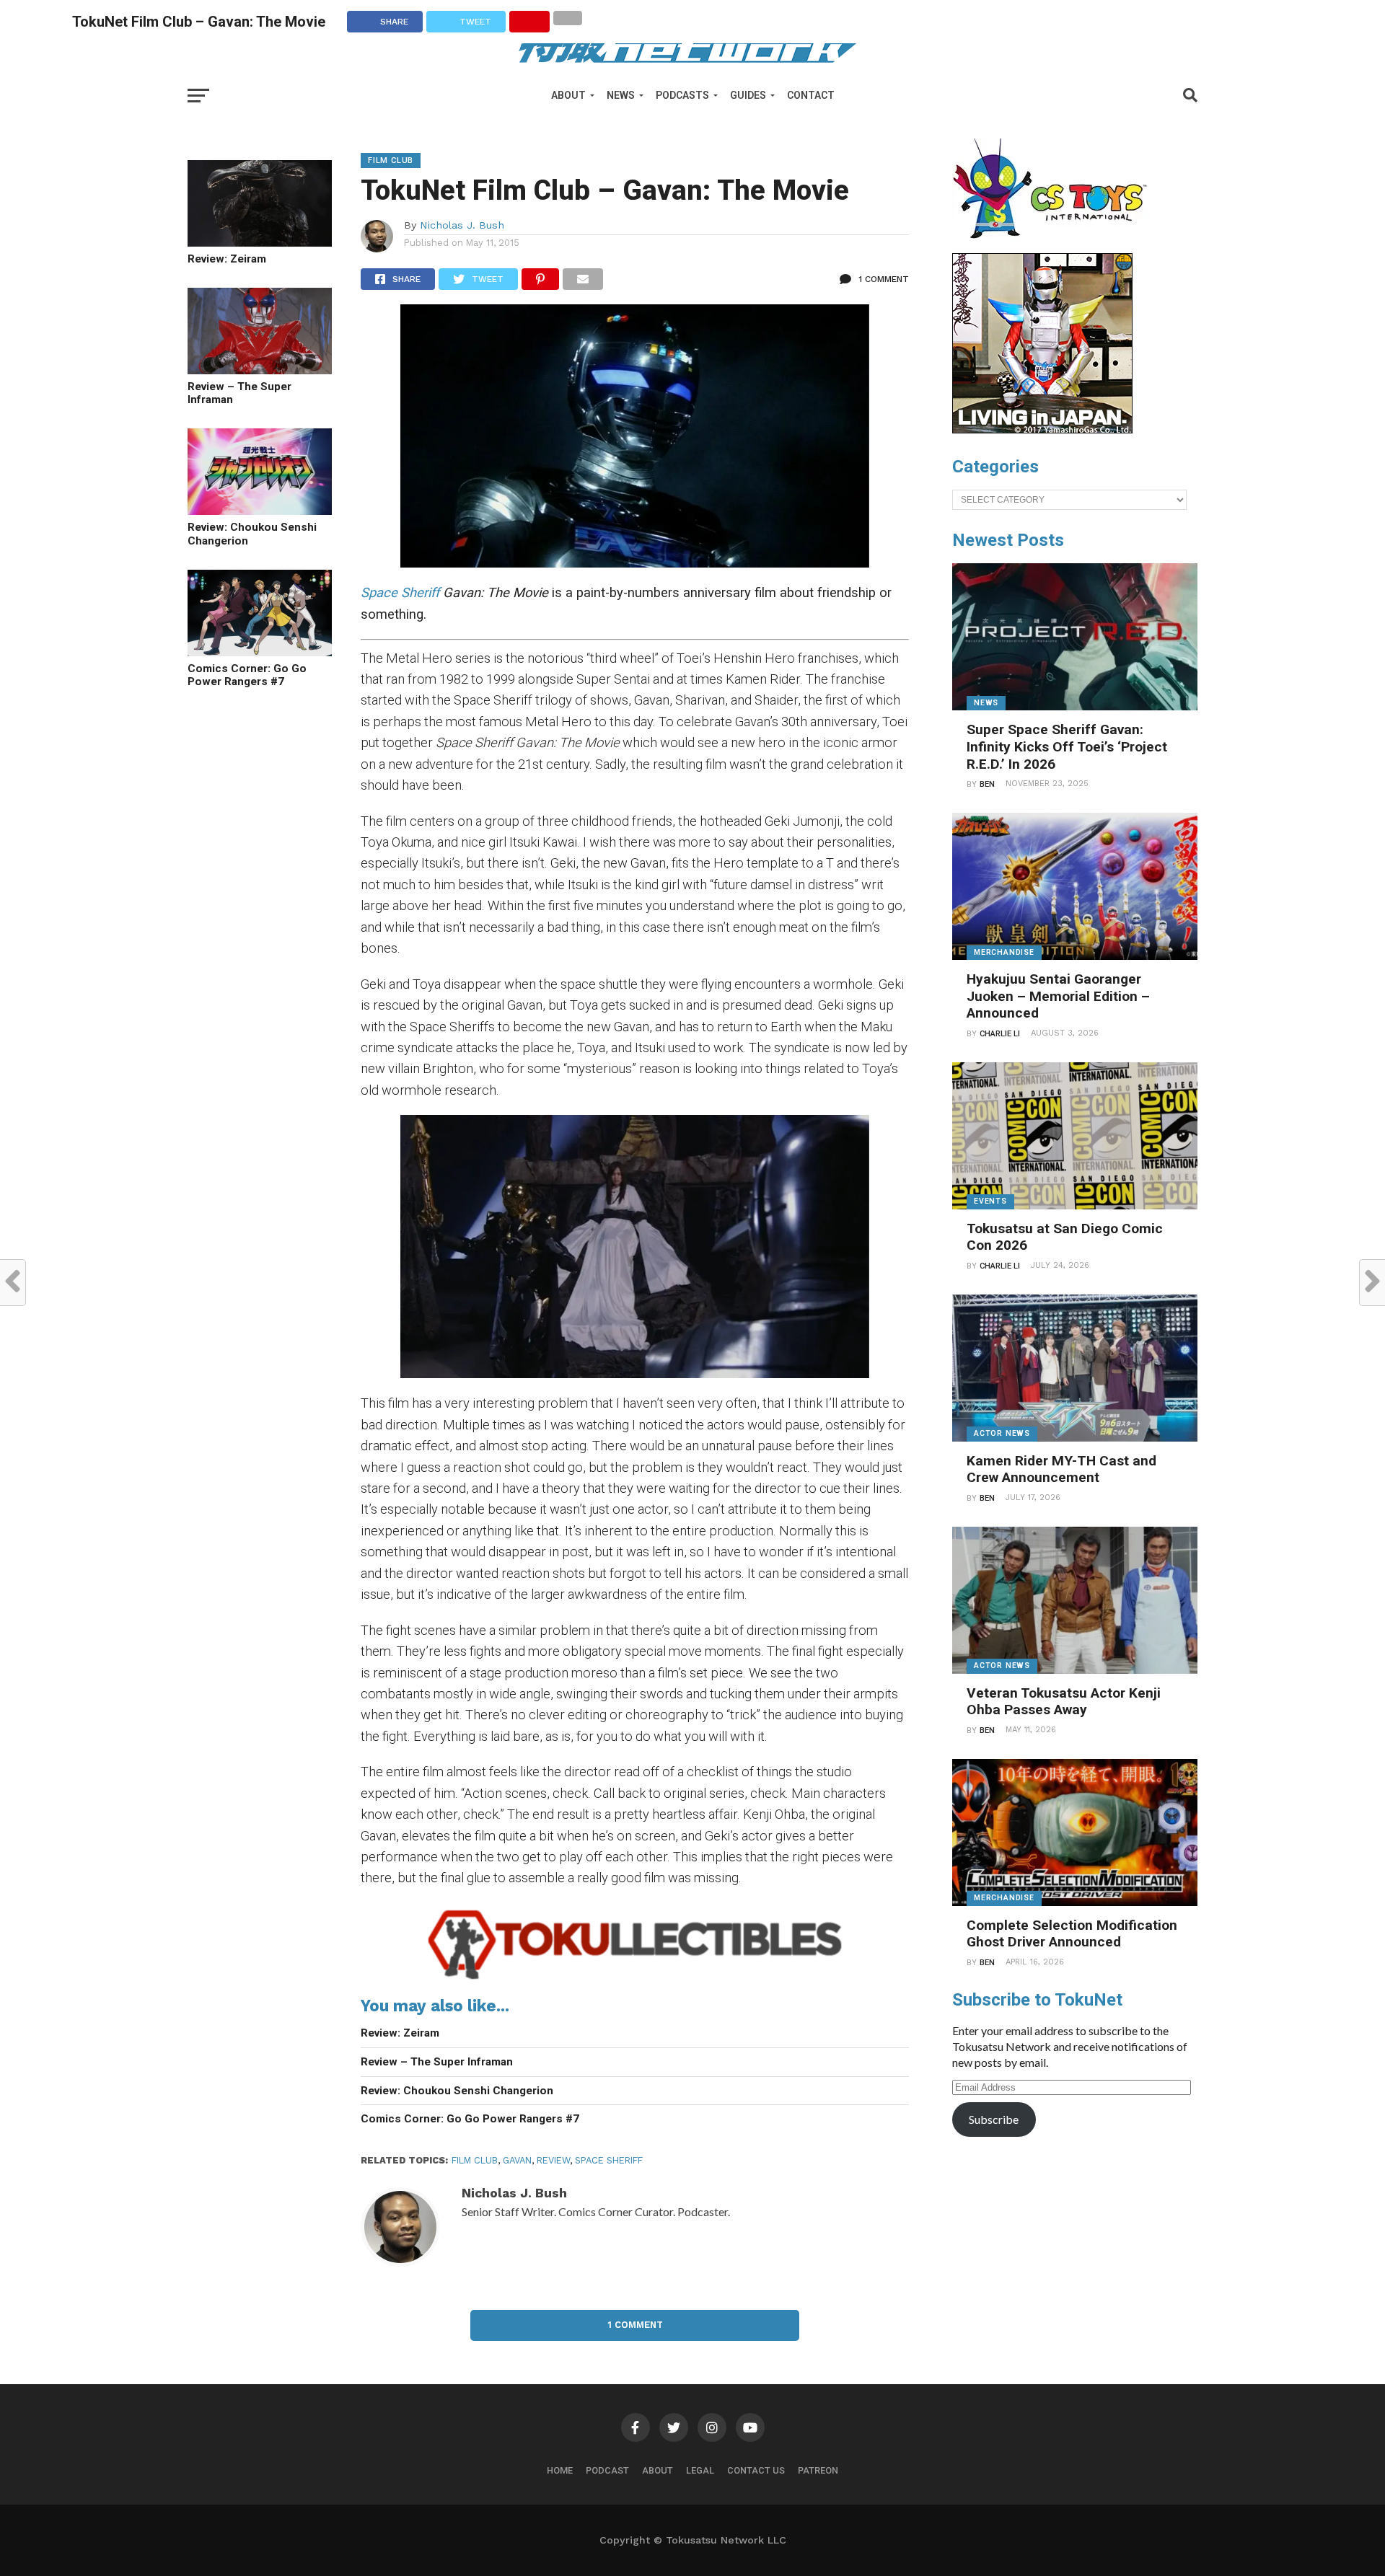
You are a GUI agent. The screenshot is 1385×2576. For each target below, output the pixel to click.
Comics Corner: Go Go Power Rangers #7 (247, 675)
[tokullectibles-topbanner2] (635, 1979)
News (621, 95)
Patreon (818, 2470)
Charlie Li (1000, 1034)
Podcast (607, 2470)
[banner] (1042, 430)
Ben (987, 784)
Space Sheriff (400, 592)
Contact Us (756, 2470)
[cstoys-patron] (1055, 246)
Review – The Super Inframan (239, 393)
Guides (748, 95)
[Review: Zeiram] (260, 242)
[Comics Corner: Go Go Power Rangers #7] (260, 652)
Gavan (517, 2160)
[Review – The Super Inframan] (260, 370)
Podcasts (682, 95)
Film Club (475, 2160)
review (553, 2160)
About (568, 95)
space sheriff (609, 2160)
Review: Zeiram (227, 259)
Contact (811, 95)
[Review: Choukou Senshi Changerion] (260, 510)
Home (560, 2470)
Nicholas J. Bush (462, 225)
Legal (700, 2470)
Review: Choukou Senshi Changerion (252, 534)
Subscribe (994, 2119)
